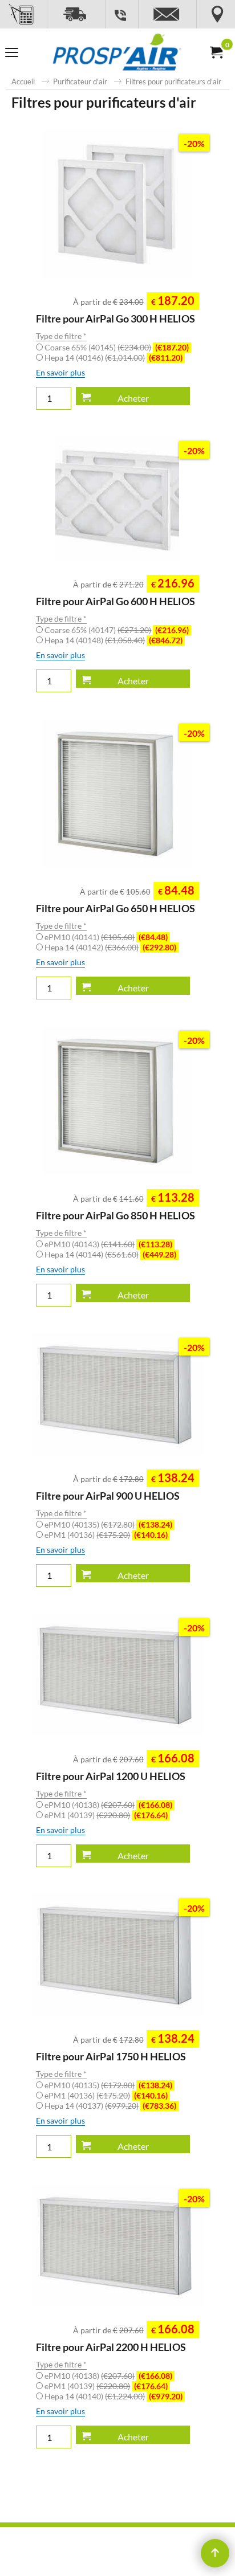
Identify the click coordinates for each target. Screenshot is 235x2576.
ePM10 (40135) (108, 1524)
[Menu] (12, 54)
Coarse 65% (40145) (117, 347)
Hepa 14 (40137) (110, 2106)
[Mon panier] (216, 52)
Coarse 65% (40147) (117, 630)
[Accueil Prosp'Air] (115, 53)
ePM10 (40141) (106, 937)
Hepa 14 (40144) (110, 1254)
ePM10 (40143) (108, 1244)
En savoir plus (60, 372)
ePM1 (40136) (106, 1535)
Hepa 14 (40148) (114, 640)
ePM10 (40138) (108, 1805)
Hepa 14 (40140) (114, 2396)
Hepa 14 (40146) (114, 358)
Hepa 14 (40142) (110, 947)
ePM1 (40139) (106, 1815)
